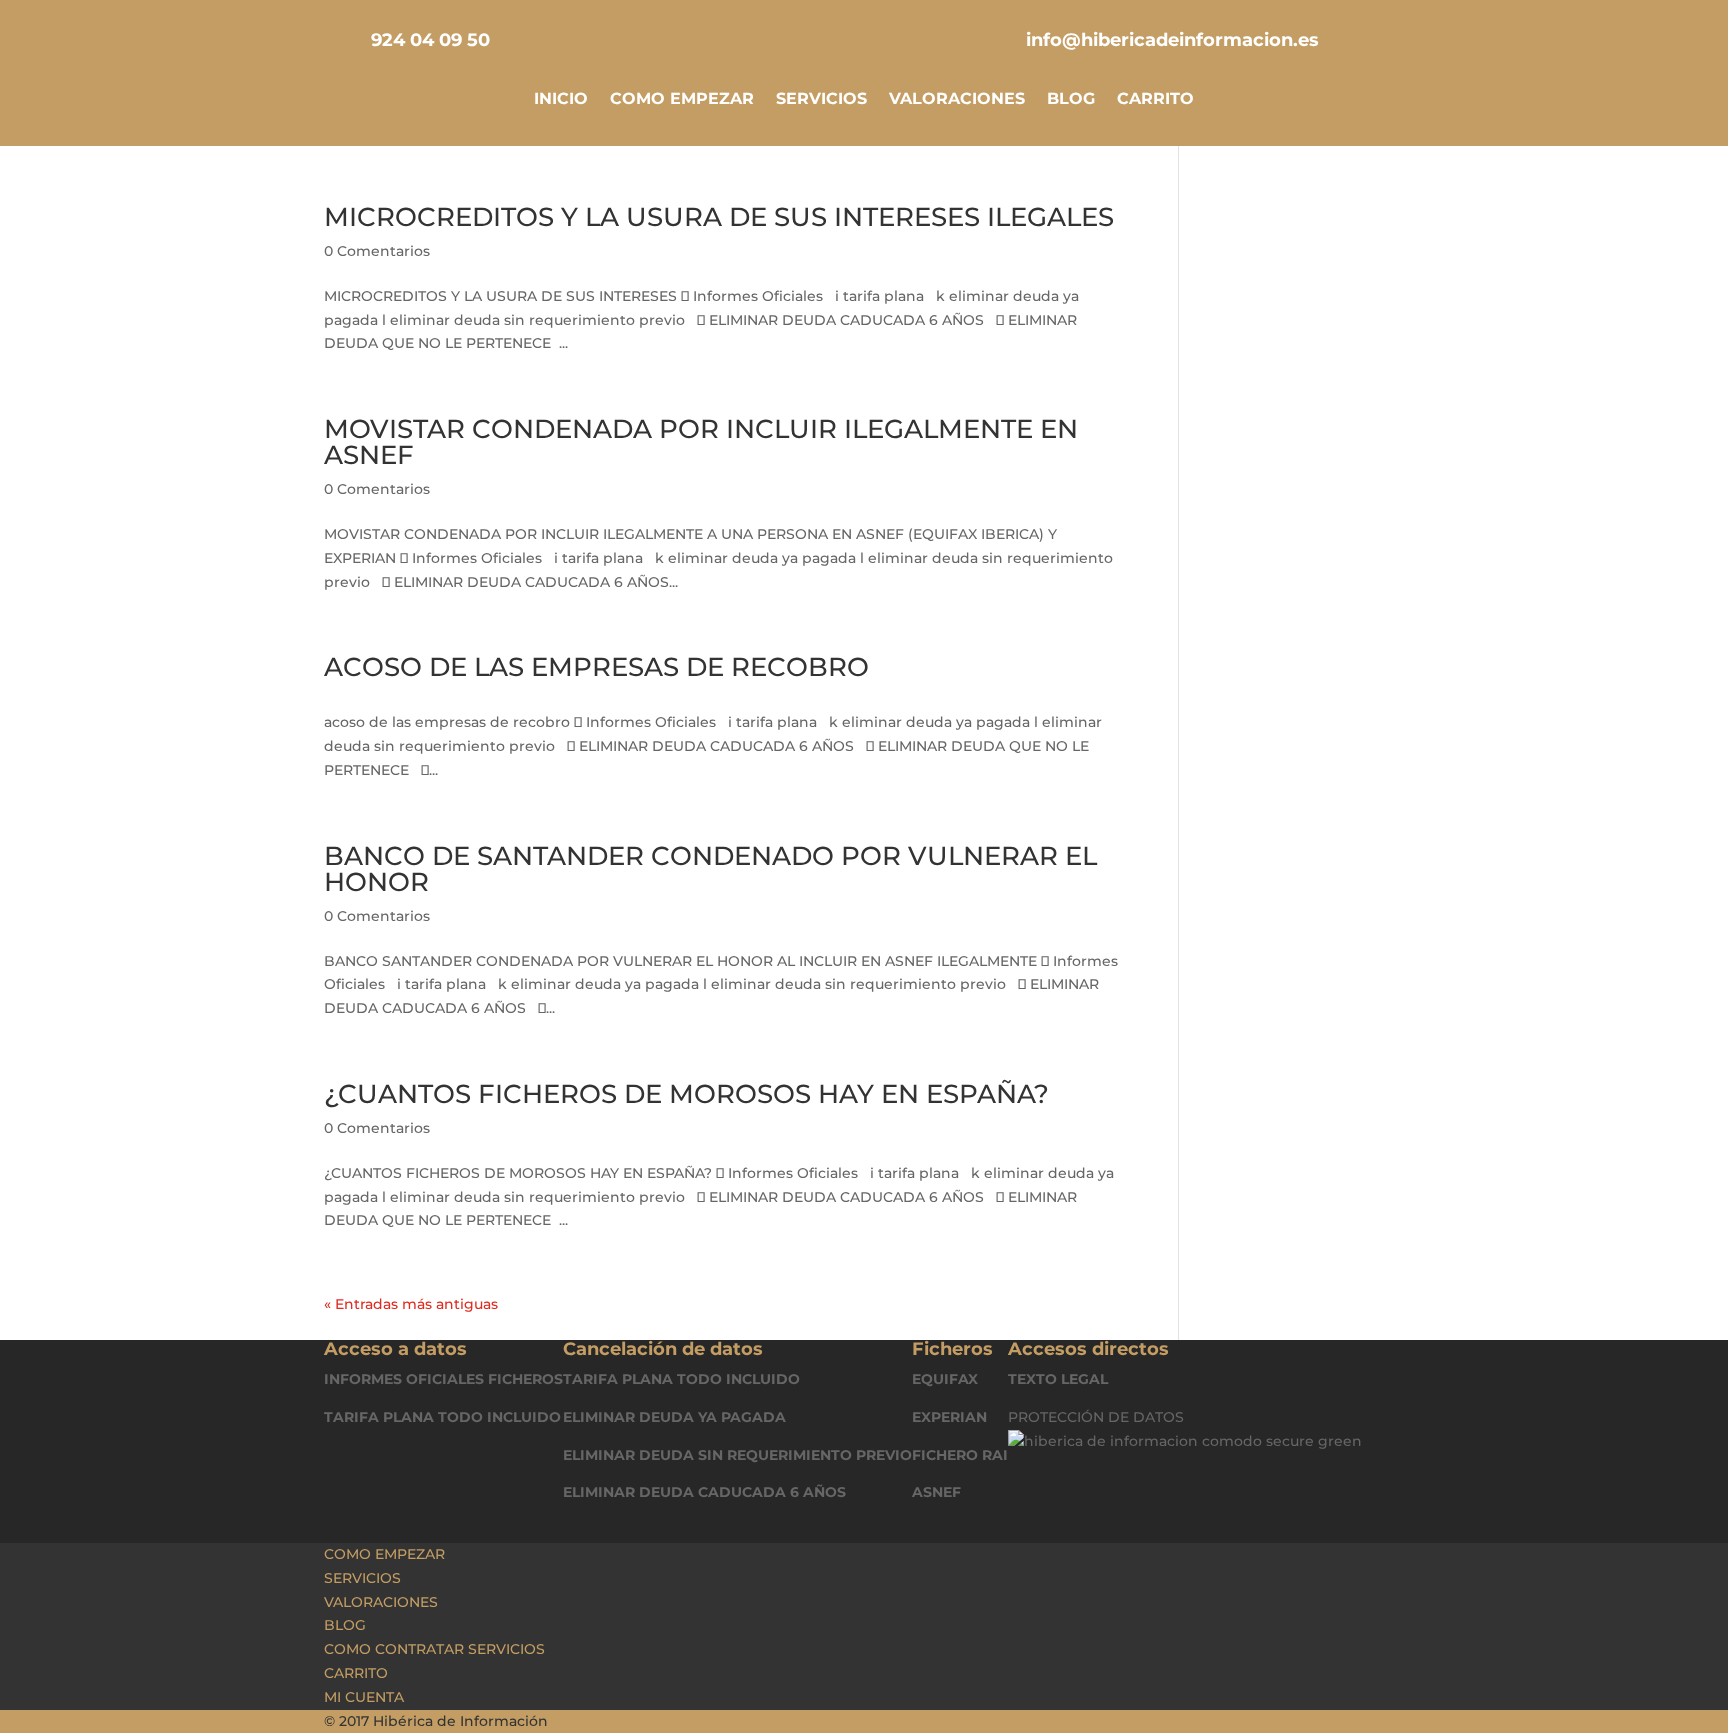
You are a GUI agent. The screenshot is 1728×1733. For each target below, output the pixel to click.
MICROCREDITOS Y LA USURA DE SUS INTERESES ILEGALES (719, 217)
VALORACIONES (957, 100)
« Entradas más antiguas (411, 1304)
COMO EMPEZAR (682, 100)
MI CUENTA (364, 1697)
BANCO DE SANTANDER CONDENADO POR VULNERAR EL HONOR (710, 869)
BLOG (1071, 100)
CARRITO (1155, 100)
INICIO (561, 100)
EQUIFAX (945, 1379)
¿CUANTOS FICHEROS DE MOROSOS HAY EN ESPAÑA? (686, 1094)
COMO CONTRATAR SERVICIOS (434, 1649)
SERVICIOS (821, 100)
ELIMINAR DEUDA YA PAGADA (674, 1417)
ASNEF (936, 1492)
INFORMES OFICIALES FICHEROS (443, 1379)
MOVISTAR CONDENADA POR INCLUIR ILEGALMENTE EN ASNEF (701, 442)
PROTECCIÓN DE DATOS (1096, 1417)
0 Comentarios (377, 251)
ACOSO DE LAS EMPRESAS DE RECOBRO (596, 667)
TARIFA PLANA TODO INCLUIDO (442, 1417)
